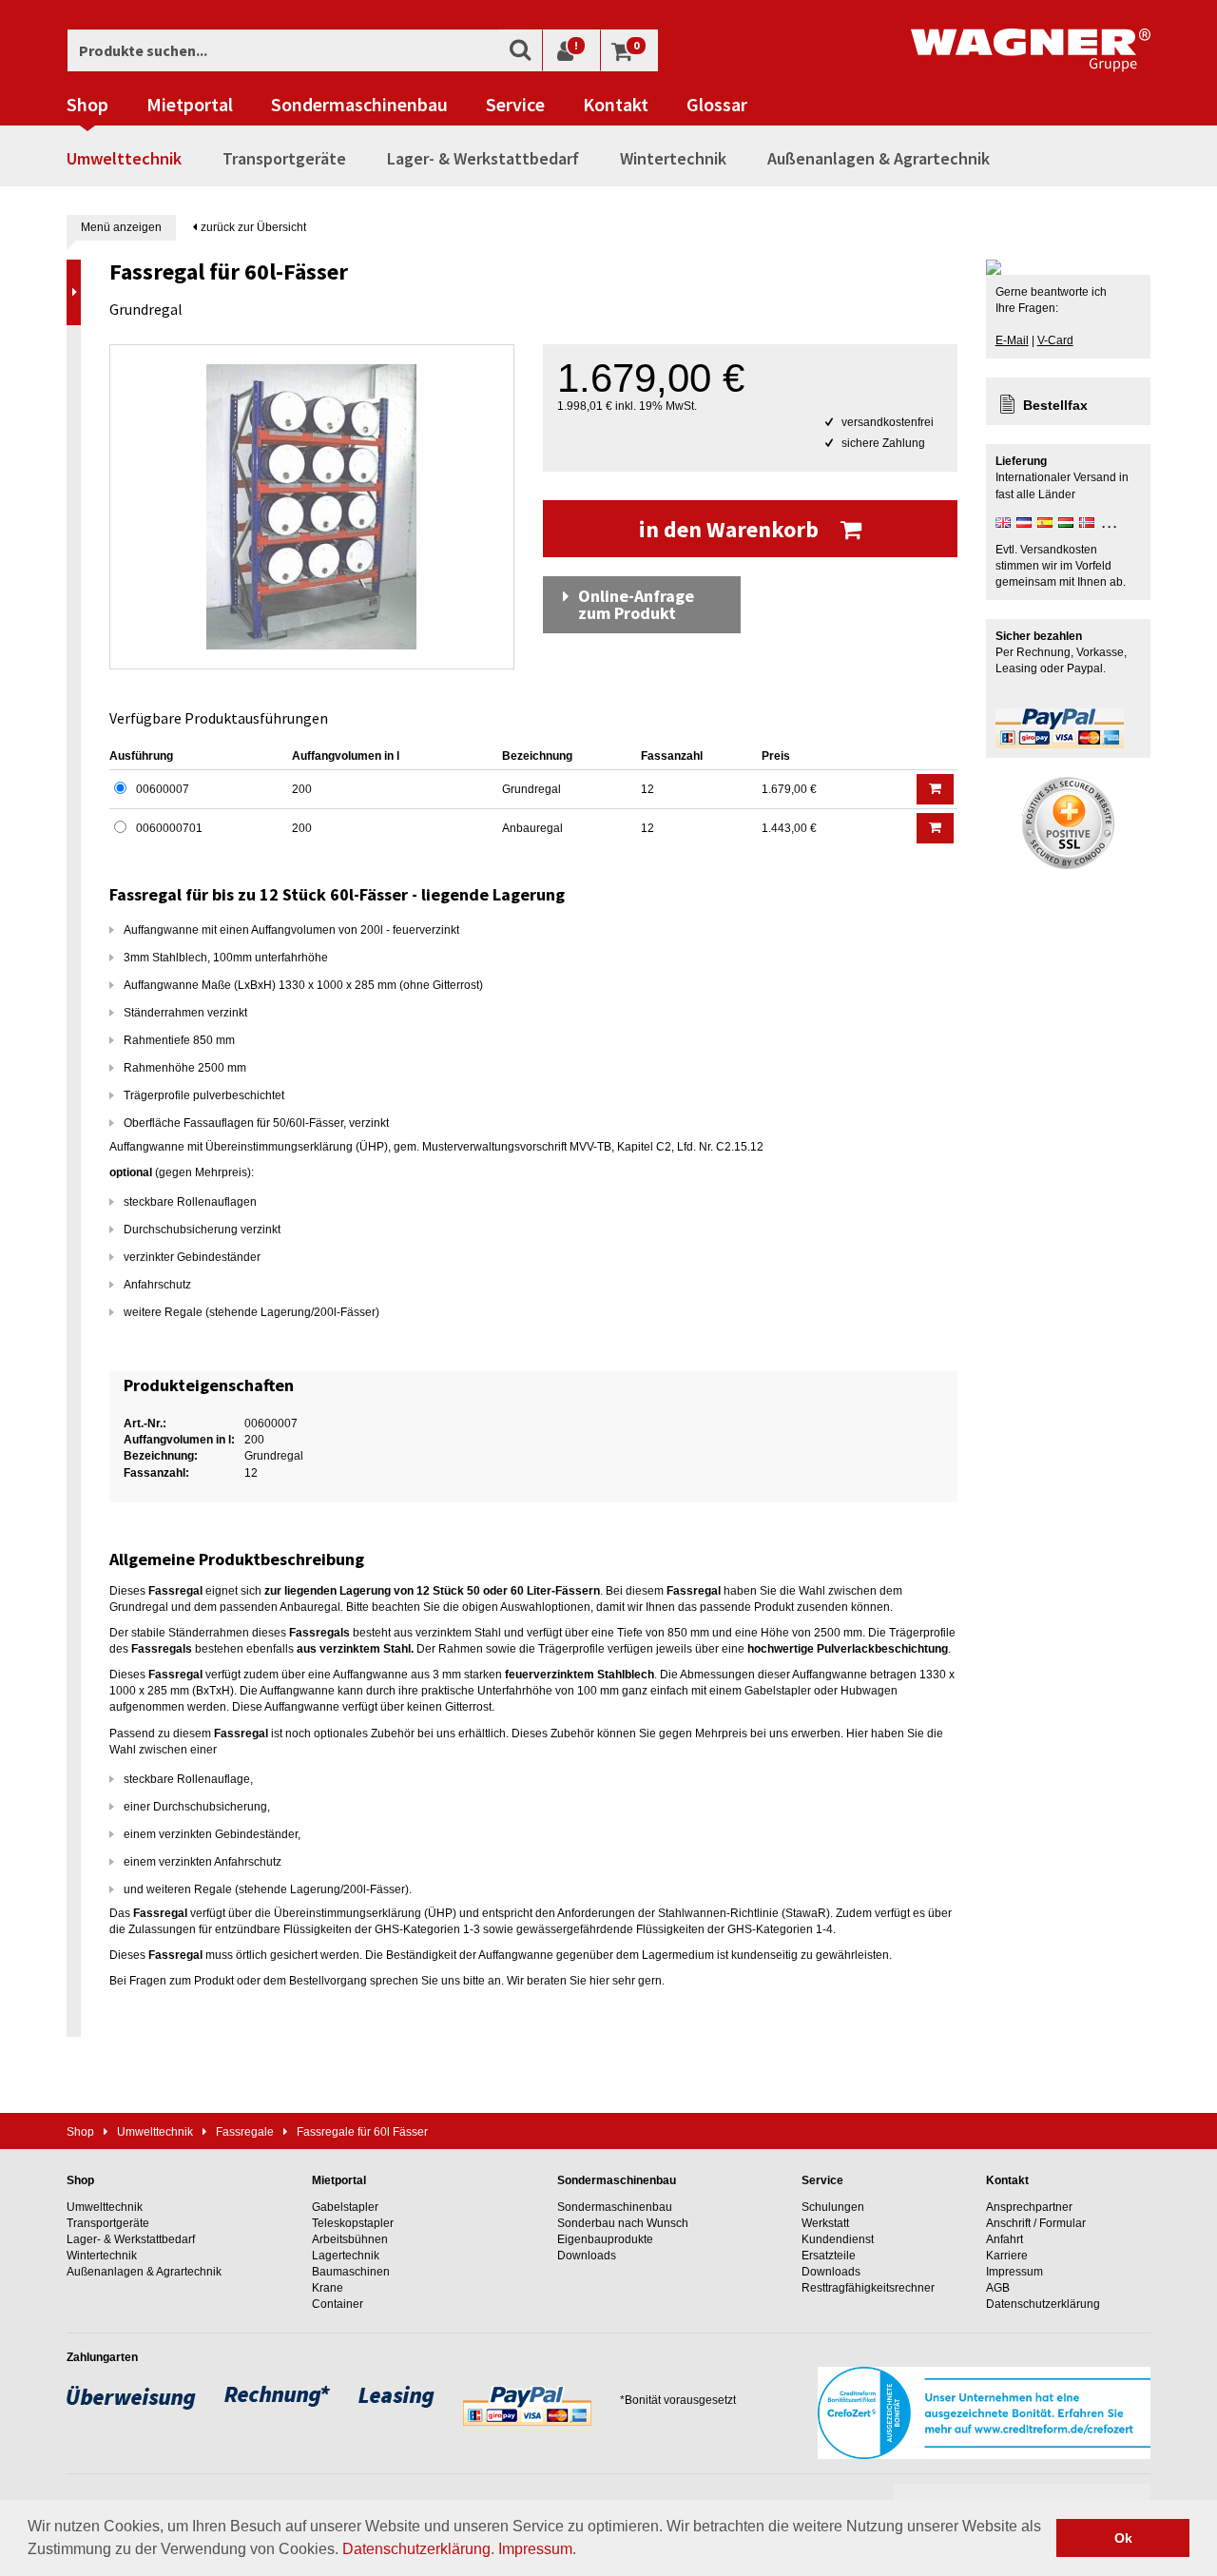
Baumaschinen (351, 2272)
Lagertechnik (346, 2256)
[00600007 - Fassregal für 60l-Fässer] (312, 507)
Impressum (535, 2549)
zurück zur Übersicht (252, 227)
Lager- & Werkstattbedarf (483, 158)
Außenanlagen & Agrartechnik (879, 158)
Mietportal (190, 105)
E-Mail (1012, 340)
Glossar (717, 105)
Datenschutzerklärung (416, 2549)
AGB (998, 2288)
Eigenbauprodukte (605, 2239)
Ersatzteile (829, 2256)
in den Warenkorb (731, 529)
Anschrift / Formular (1036, 2223)
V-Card (1055, 340)
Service (515, 105)
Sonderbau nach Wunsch (623, 2223)
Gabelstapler (345, 2207)
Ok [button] (1123, 2538)
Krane (328, 2288)
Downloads (587, 2256)
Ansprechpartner (1029, 2207)
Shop (87, 105)
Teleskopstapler (353, 2223)
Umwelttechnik (124, 158)
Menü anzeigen (121, 227)
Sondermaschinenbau (359, 105)
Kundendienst (838, 2239)
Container (338, 2304)
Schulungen (833, 2207)
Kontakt (616, 105)
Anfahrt (1005, 2239)
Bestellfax (1055, 405)
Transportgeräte (284, 158)
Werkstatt (825, 2223)
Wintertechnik (673, 158)
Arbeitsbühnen (350, 2239)
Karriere (1007, 2256)
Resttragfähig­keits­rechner (868, 2288)
